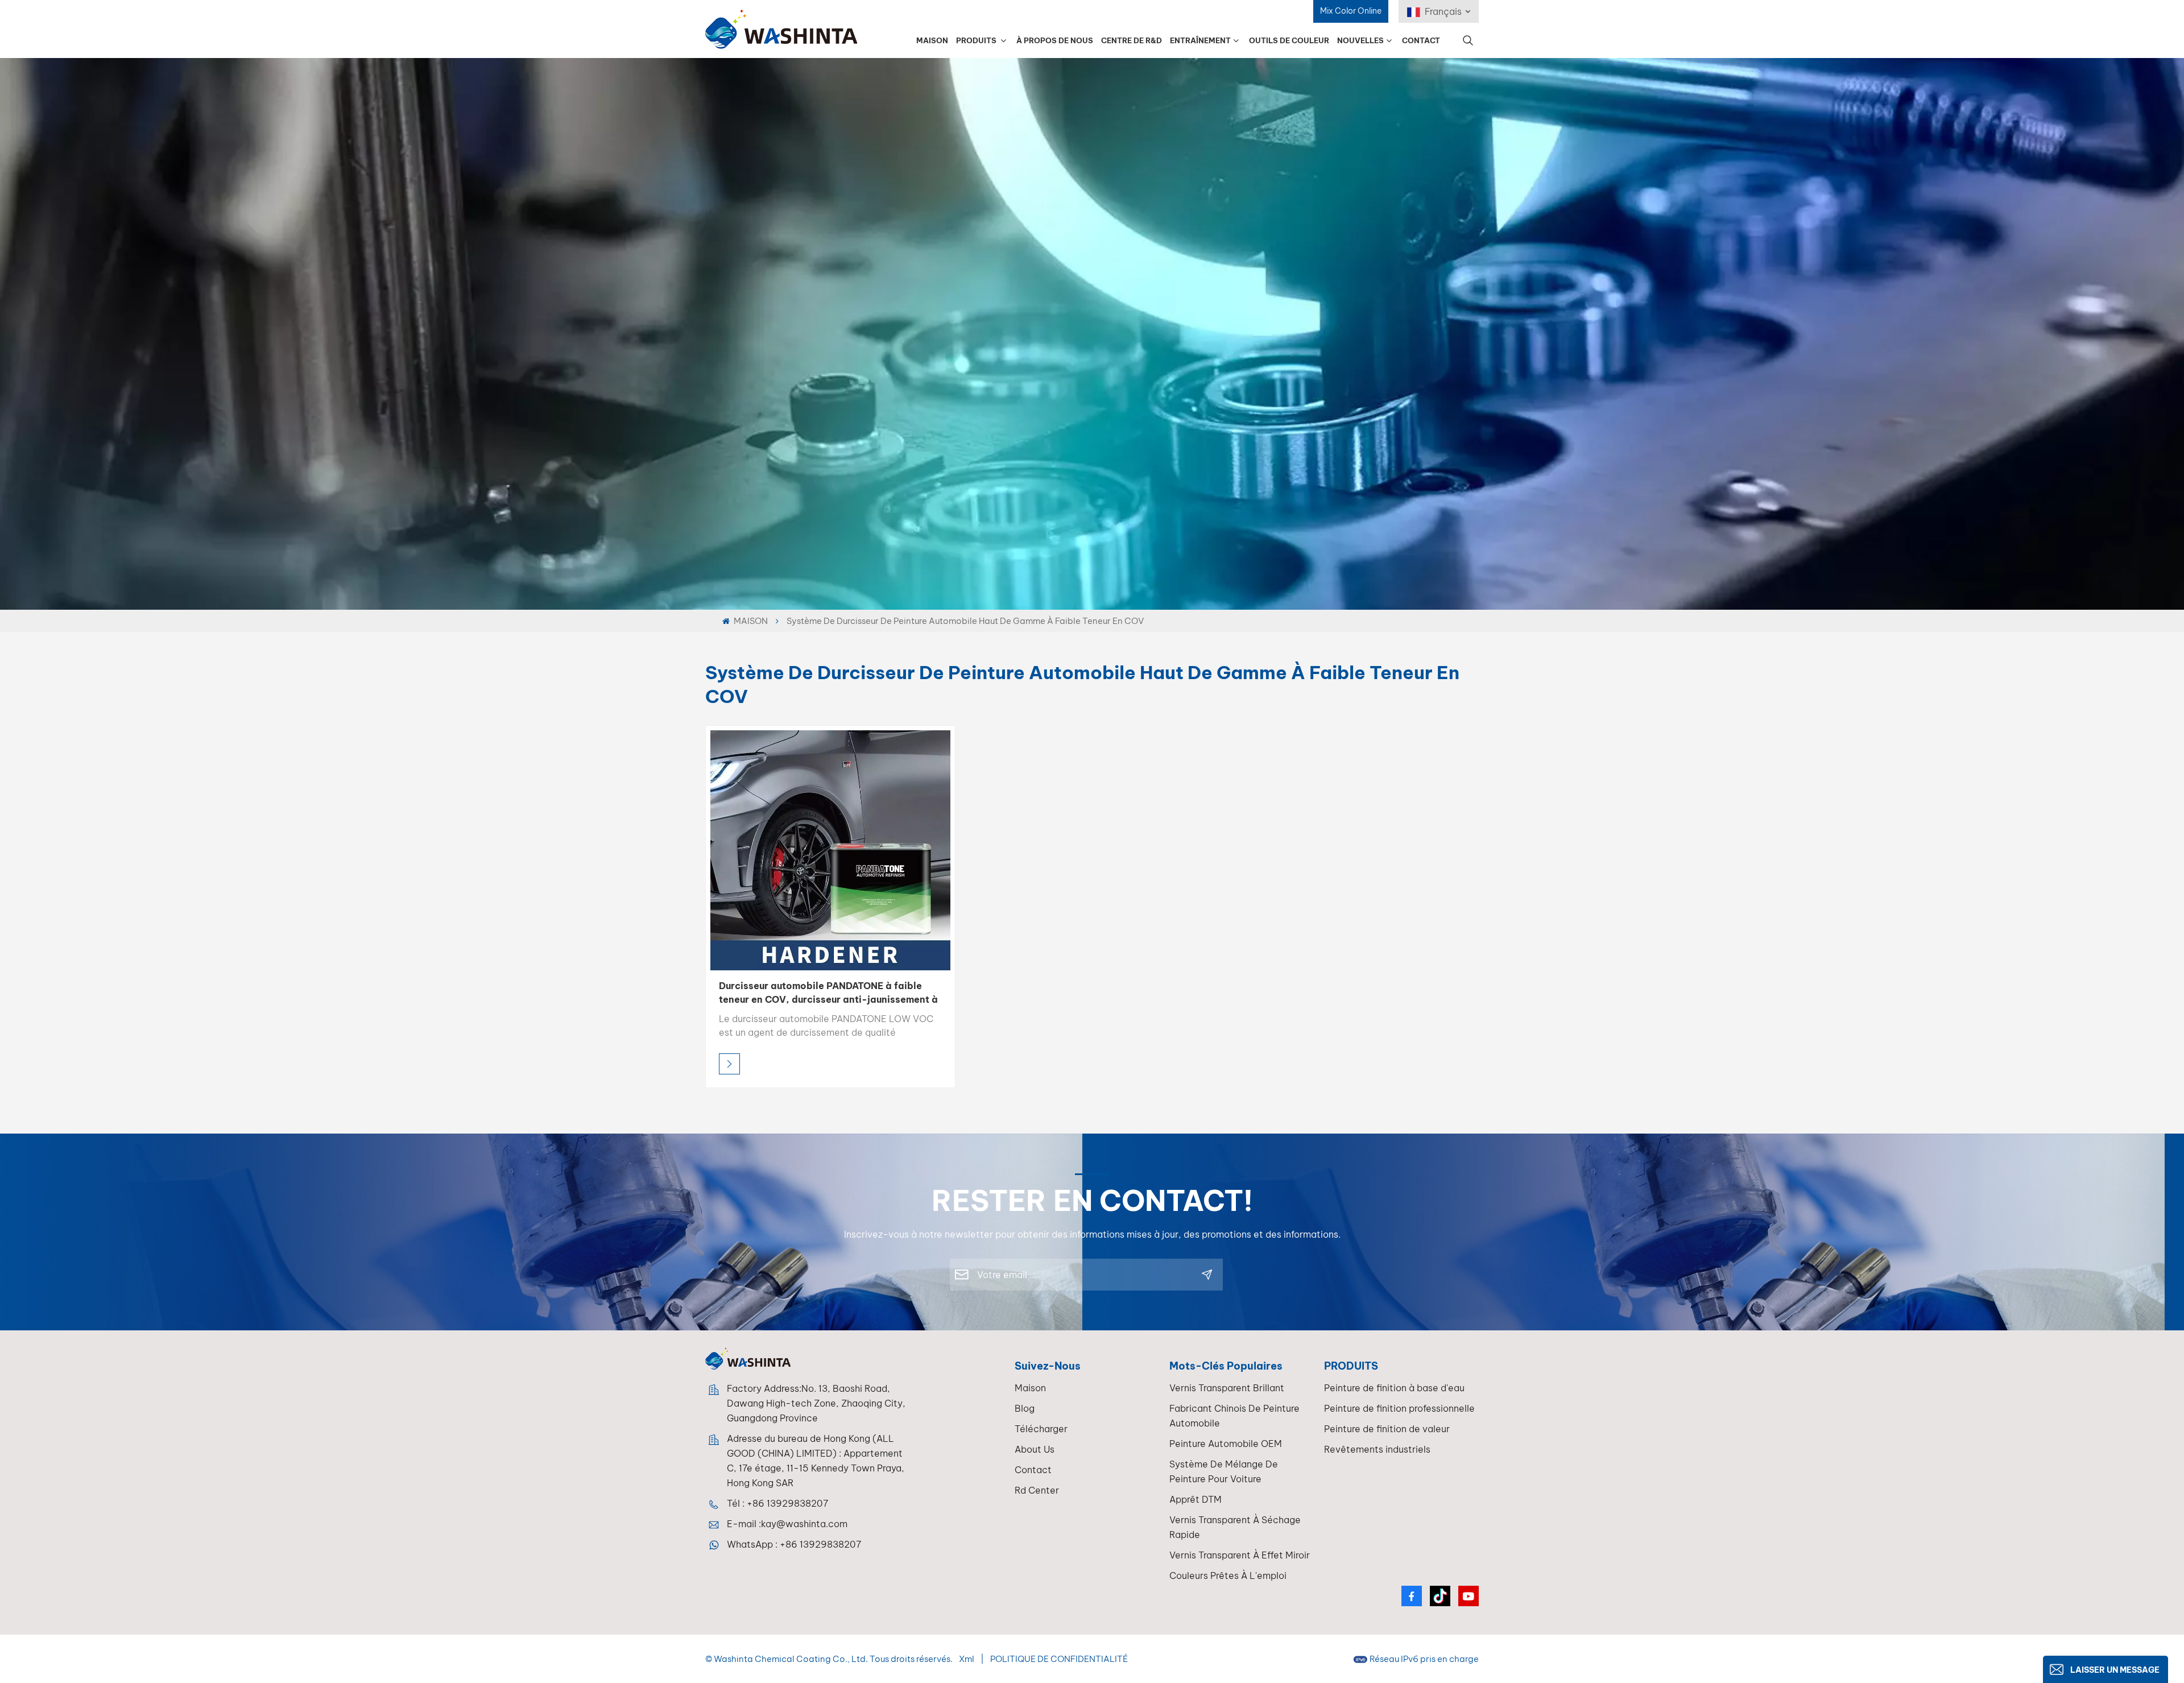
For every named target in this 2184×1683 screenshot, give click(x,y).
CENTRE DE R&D (1132, 40)
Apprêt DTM (1196, 1499)
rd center (1037, 1490)
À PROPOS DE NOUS (1055, 40)
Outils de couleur (1289, 40)
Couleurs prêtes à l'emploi (1228, 1576)
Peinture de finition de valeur (1387, 1429)
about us (1035, 1449)
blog (1025, 1408)
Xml (967, 1659)
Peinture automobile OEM (1226, 1444)
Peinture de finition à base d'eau (1394, 1388)
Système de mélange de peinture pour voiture (1224, 1471)
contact (1033, 1470)
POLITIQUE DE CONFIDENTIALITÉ (1059, 1659)
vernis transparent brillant (1227, 1388)
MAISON (932, 40)
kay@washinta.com (804, 1524)
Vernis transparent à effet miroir (1240, 1555)
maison (1030, 1388)
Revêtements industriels (1377, 1449)
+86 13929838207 (787, 1503)
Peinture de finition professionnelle (1399, 1408)
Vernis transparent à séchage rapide (1235, 1527)
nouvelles (1360, 40)
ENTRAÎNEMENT (1200, 40)
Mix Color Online (1351, 11)
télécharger (1041, 1429)
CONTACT (1421, 40)
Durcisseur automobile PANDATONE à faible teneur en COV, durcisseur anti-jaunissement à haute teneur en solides (828, 993)
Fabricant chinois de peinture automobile (1234, 1416)
